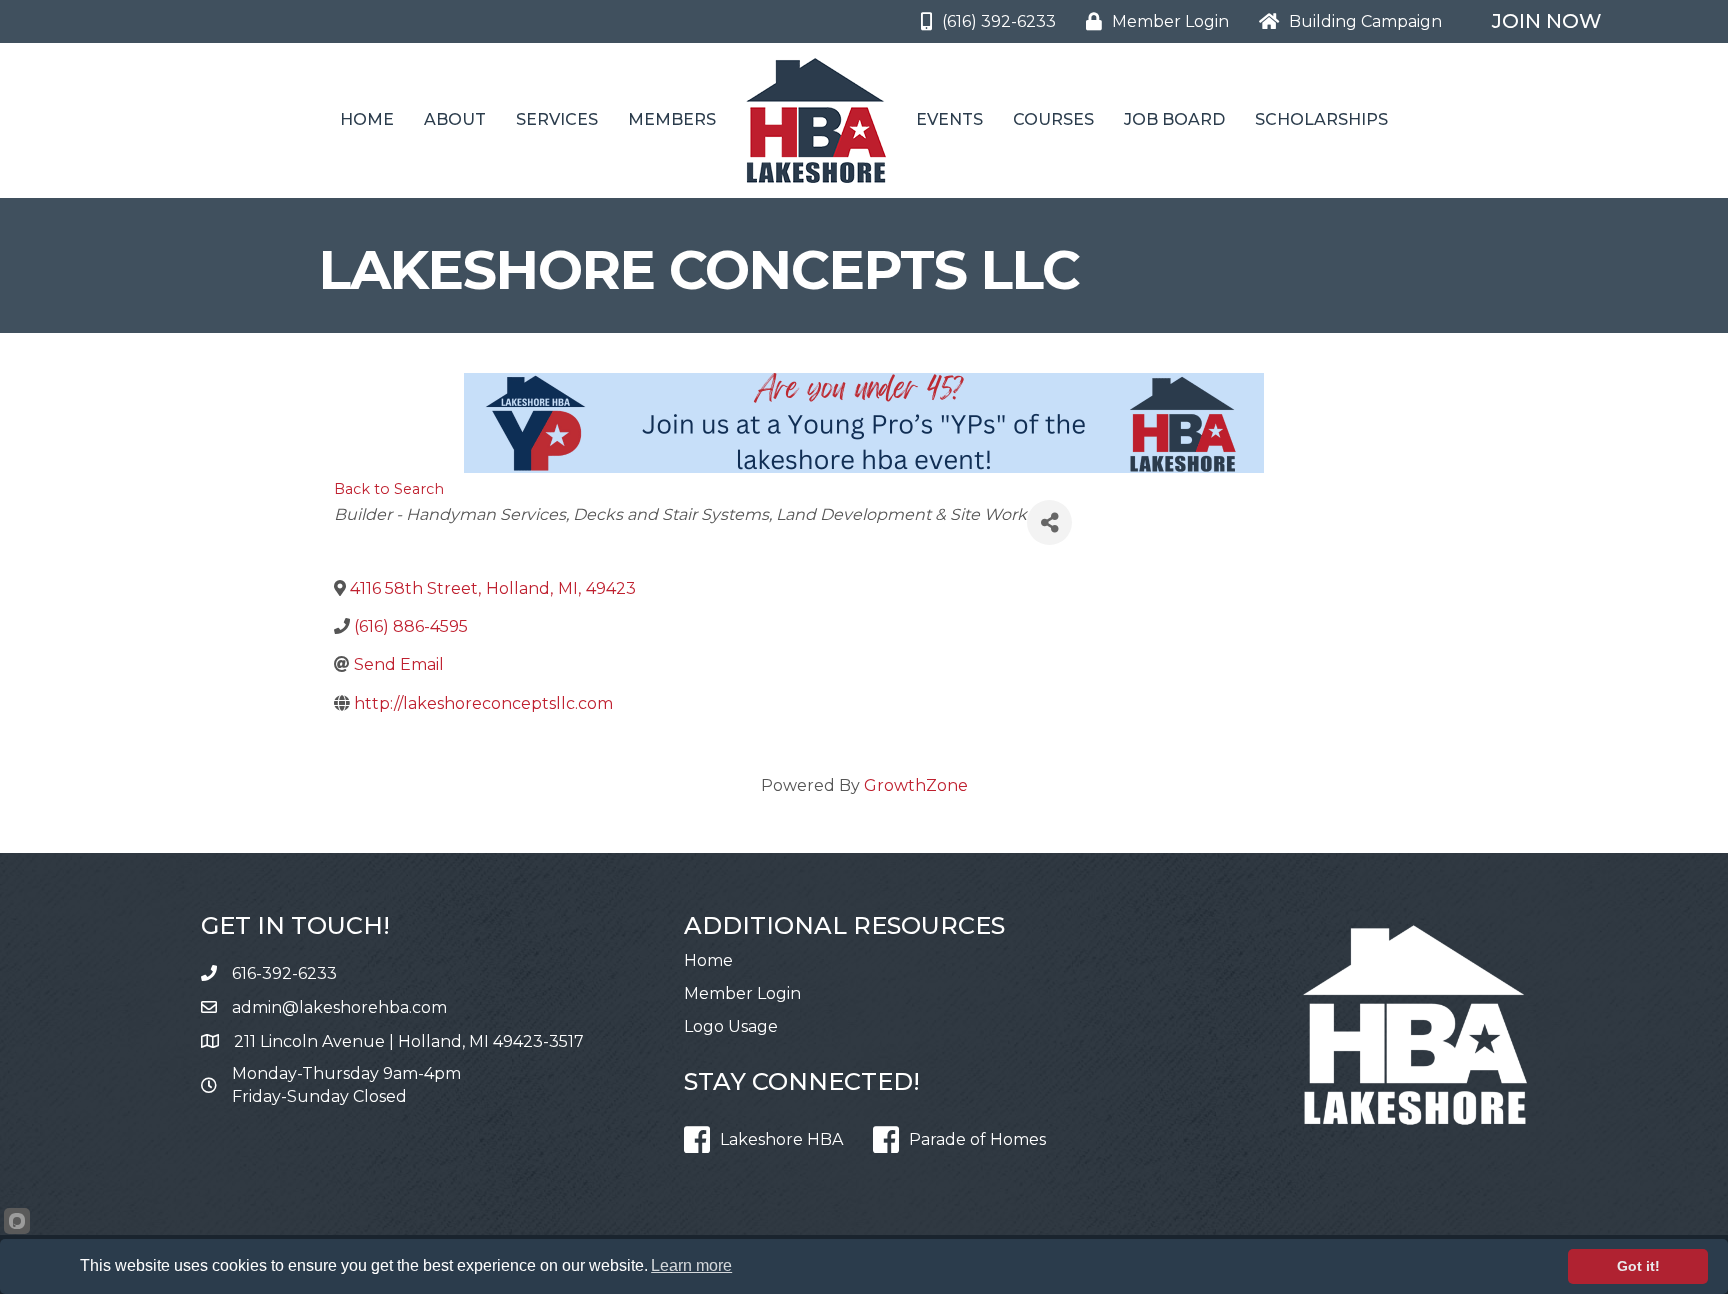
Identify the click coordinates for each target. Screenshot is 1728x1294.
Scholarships (1321, 119)
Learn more (691, 1265)
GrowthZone (916, 785)
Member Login (742, 993)
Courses (1053, 119)
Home (367, 119)
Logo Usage (731, 1026)
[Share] (1049, 522)
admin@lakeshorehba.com (339, 1007)
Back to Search (389, 489)
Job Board (1174, 119)
